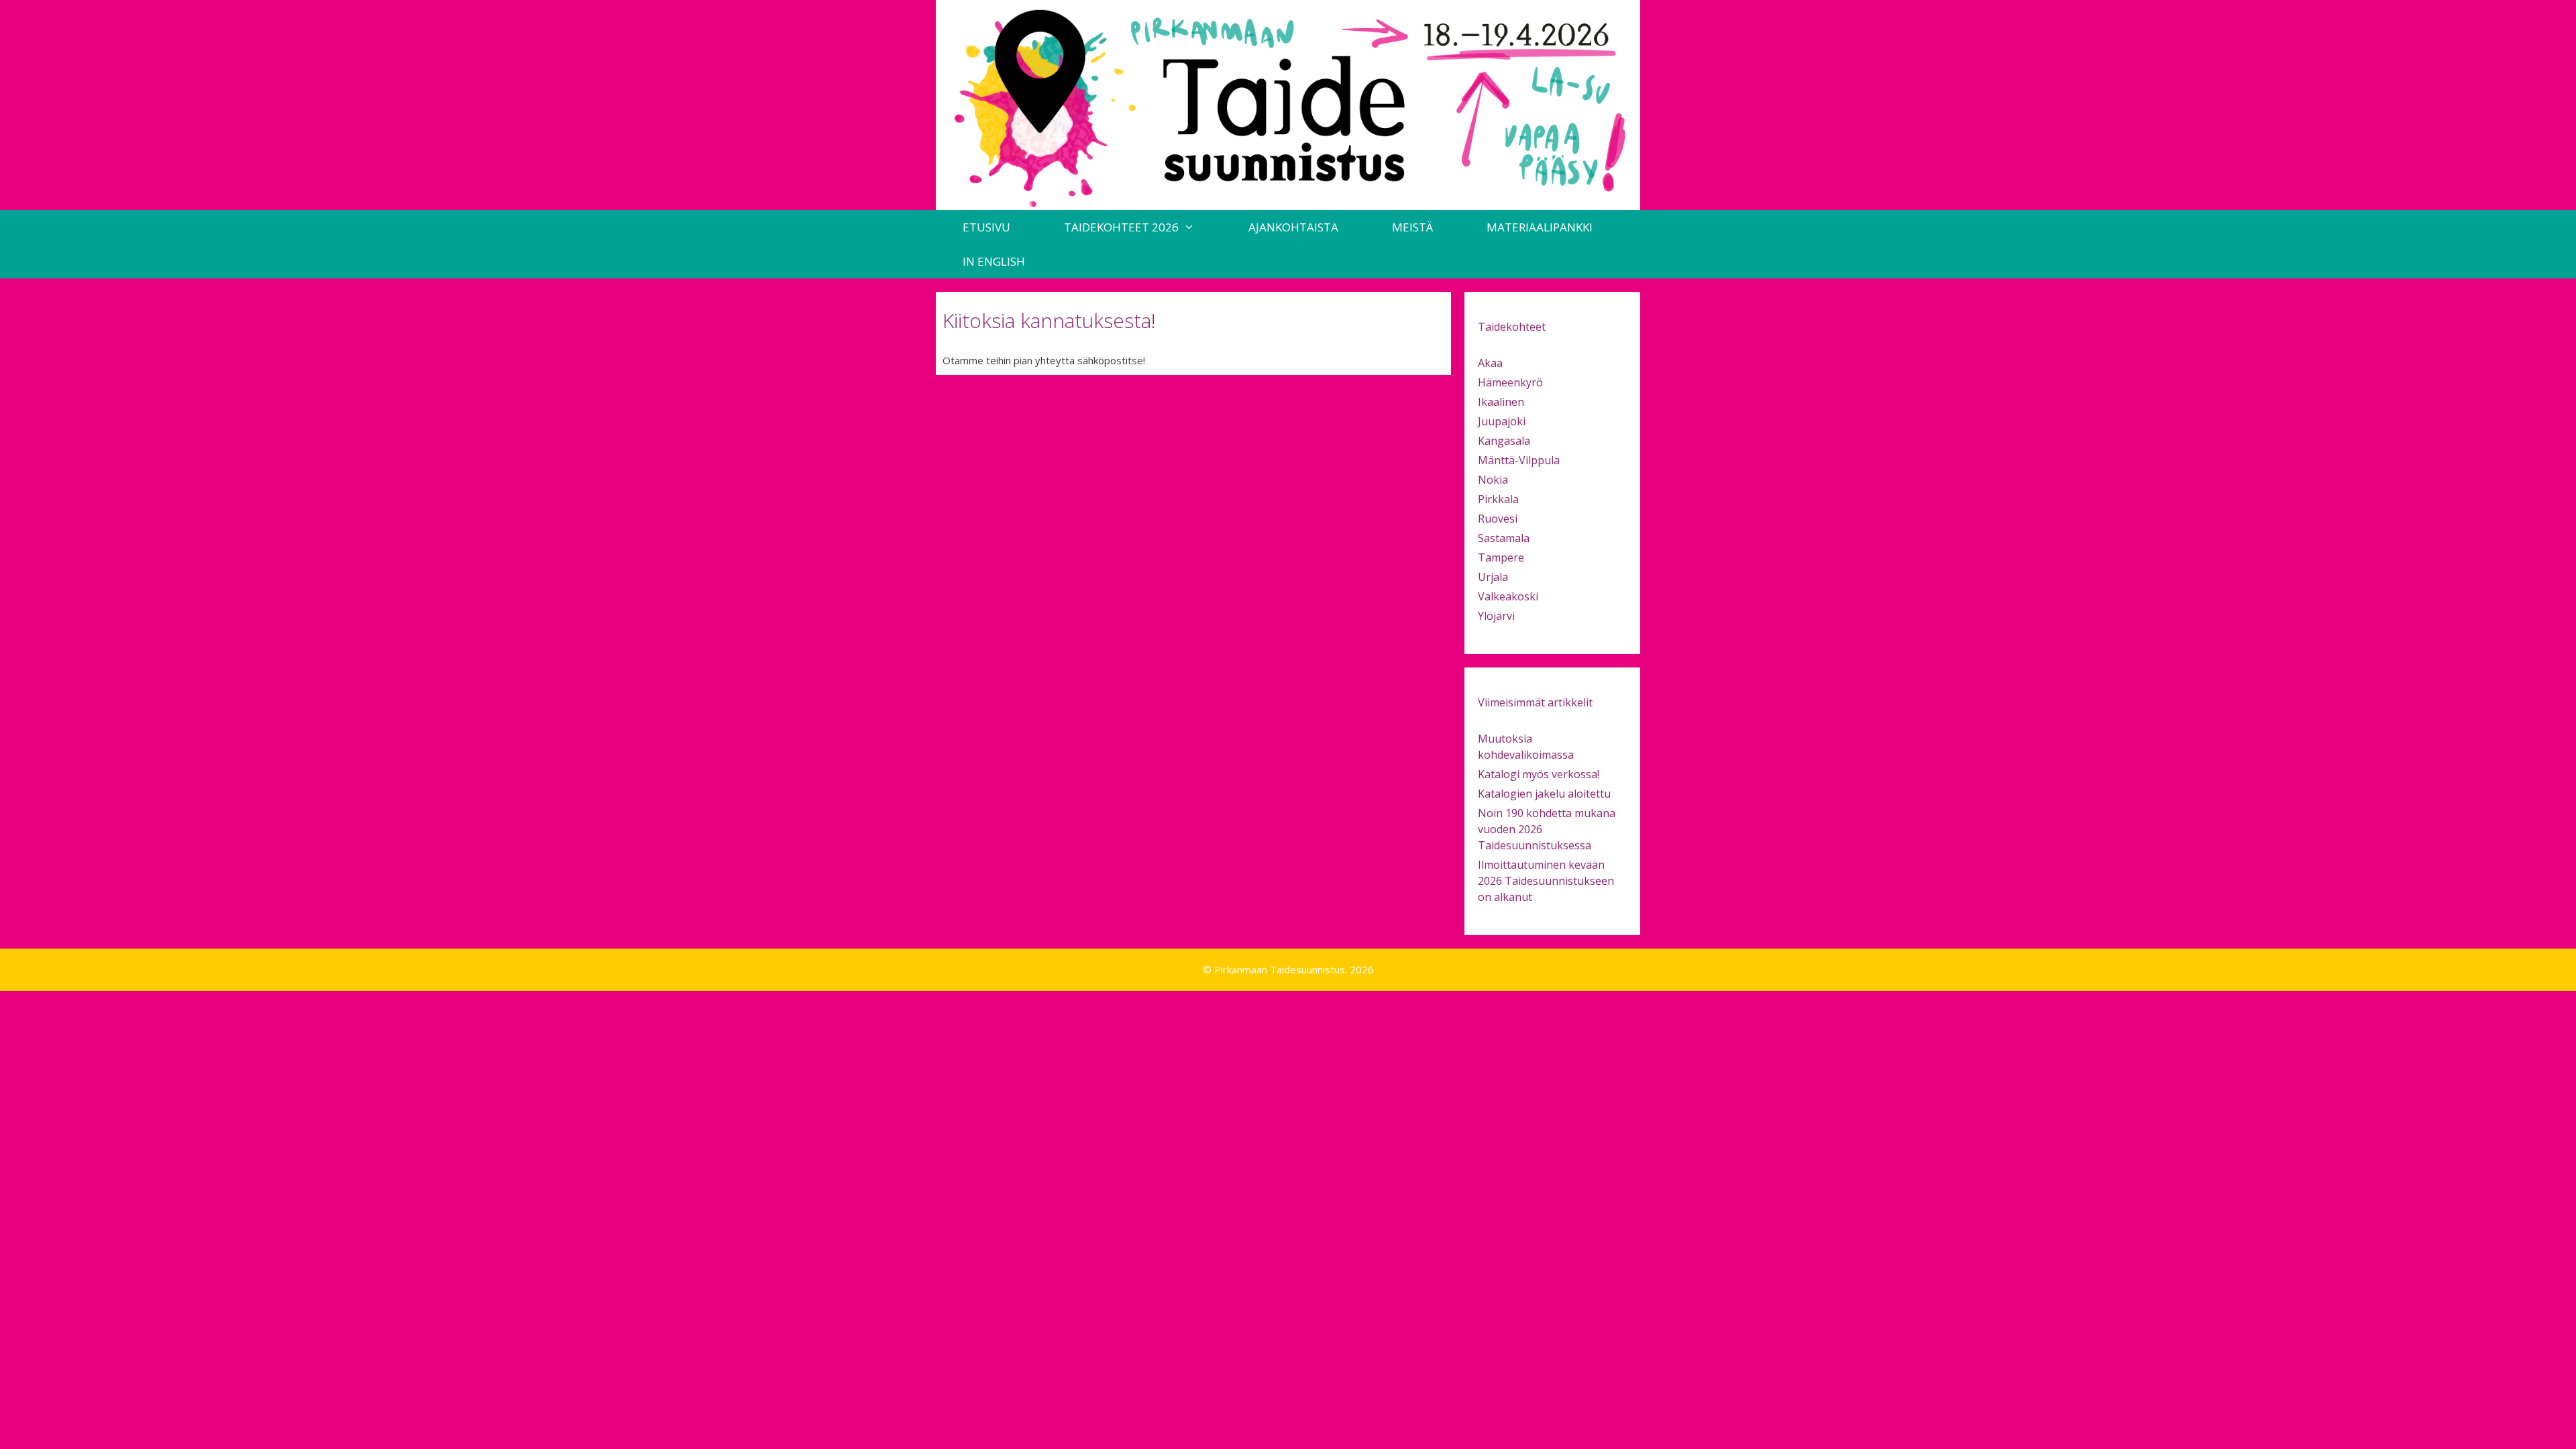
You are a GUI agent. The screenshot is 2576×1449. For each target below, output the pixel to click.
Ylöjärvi (1496, 616)
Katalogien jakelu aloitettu (1544, 794)
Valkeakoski (1508, 596)
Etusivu (986, 227)
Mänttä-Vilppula (1519, 460)
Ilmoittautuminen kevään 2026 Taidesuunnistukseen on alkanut (1546, 881)
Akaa (1490, 363)
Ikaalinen (1501, 402)
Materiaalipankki (1540, 227)
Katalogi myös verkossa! (1539, 774)
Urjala (1493, 577)
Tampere (1501, 557)
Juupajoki (1502, 421)
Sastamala (1504, 538)
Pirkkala (1498, 499)
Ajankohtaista (1293, 227)
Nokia (1493, 480)
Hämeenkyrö (1510, 382)
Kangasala (1504, 441)
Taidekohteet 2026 (1121, 227)
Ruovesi (1498, 519)
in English (994, 261)
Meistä (1412, 227)
